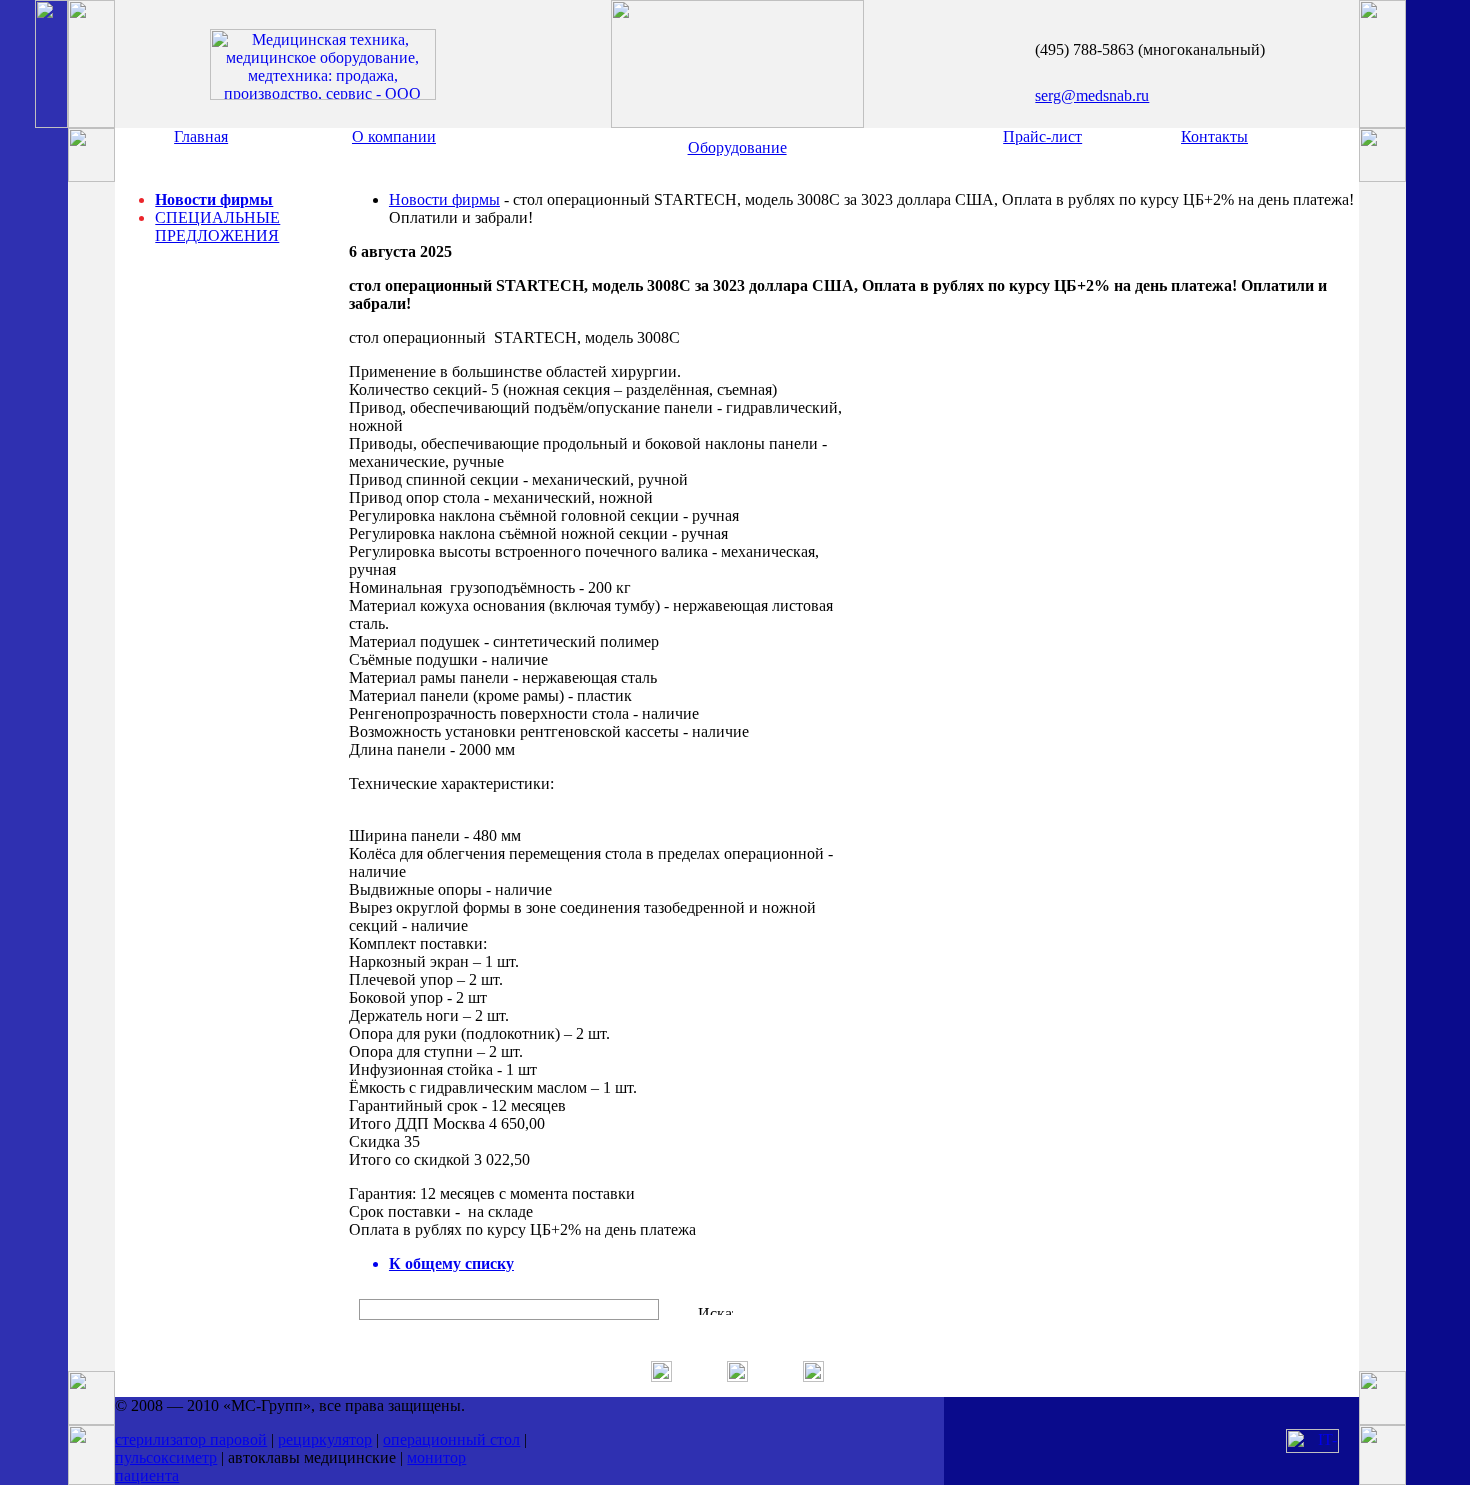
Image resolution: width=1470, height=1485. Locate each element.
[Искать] (715, 1310)
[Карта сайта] (813, 1376)
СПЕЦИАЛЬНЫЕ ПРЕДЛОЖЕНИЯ (217, 226)
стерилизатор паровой (191, 1439)
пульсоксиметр (166, 1457)
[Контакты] (737, 1376)
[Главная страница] (661, 1376)
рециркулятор (325, 1439)
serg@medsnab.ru (1092, 95)
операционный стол (451, 1439)
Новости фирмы (214, 199)
